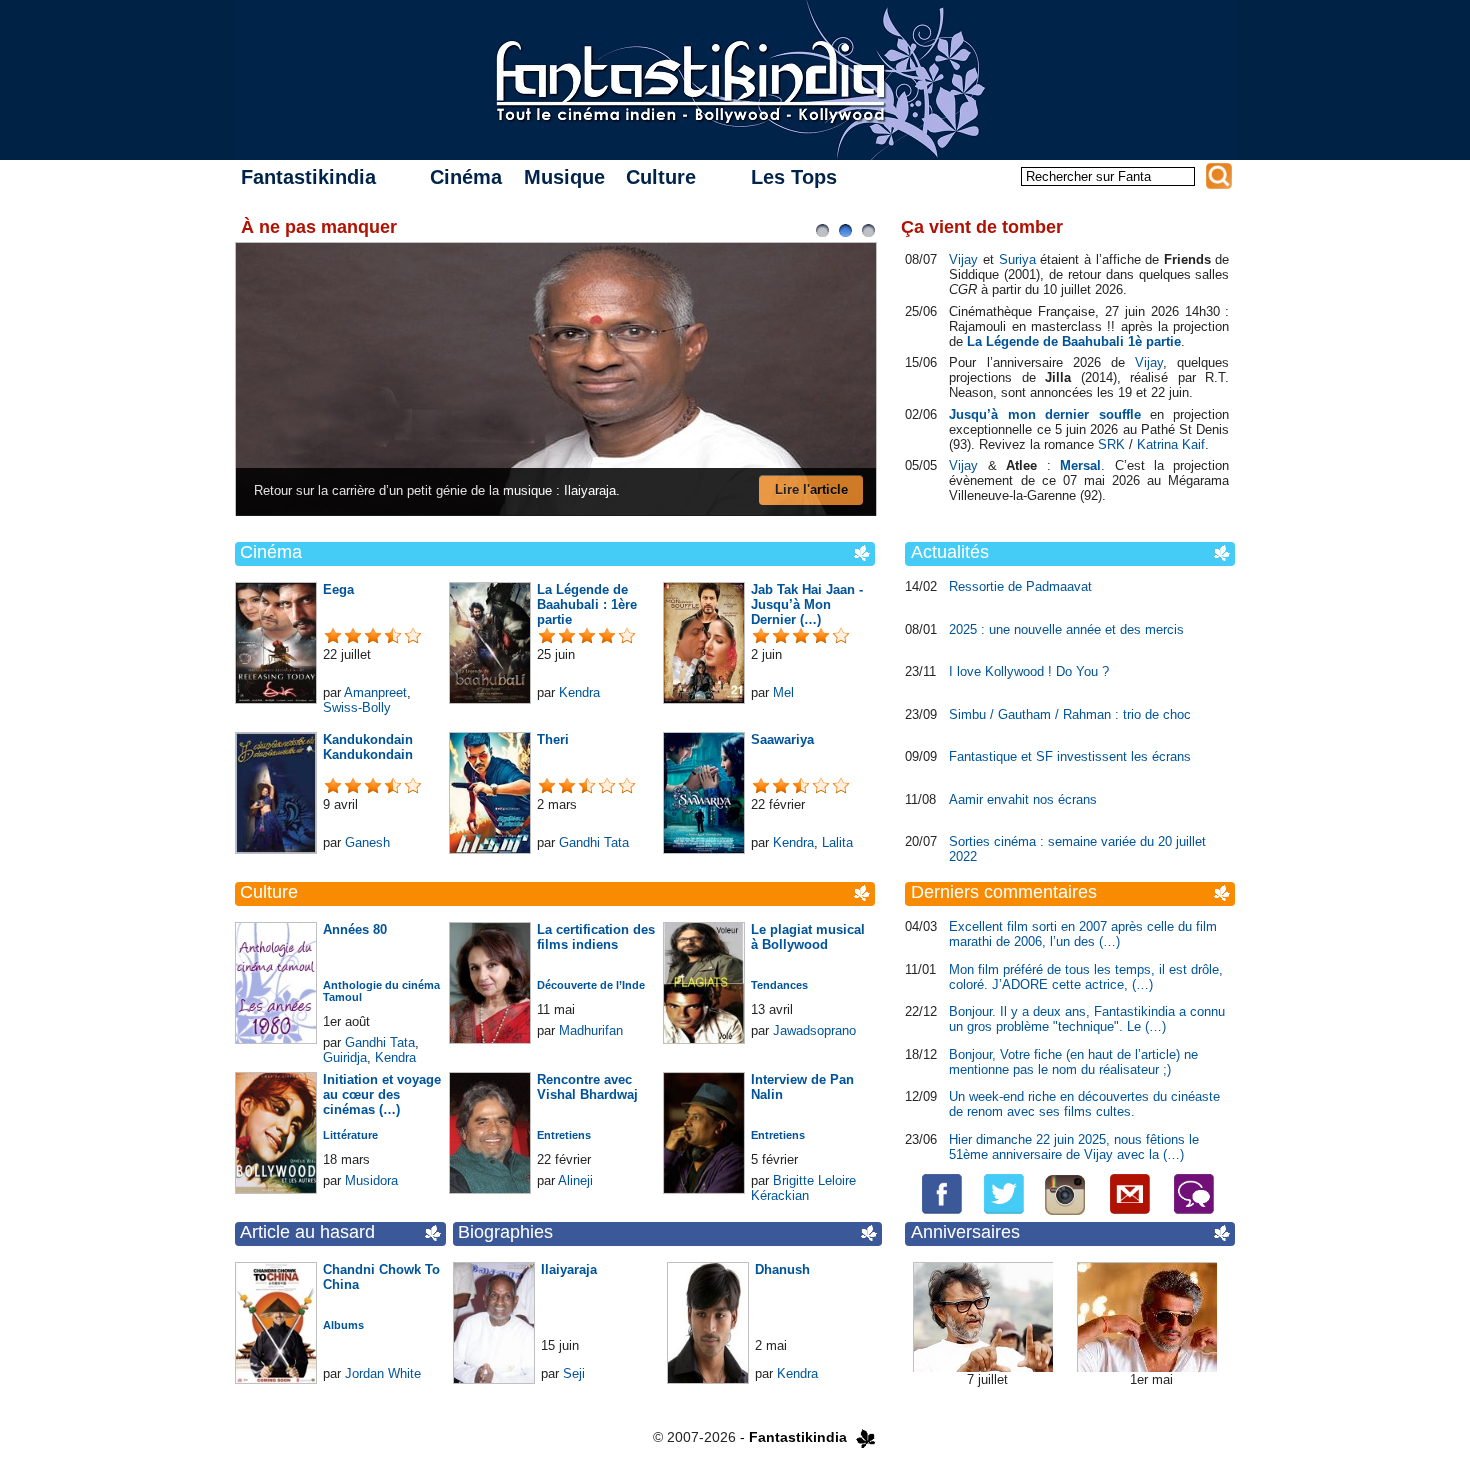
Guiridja (345, 1057)
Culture (661, 177)
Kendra (579, 692)
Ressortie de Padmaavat (1020, 586)
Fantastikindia (308, 177)
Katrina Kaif (1171, 444)
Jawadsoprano (814, 1030)
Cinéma (466, 177)
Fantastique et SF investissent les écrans (1070, 756)
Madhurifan (591, 1030)
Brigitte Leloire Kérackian (803, 1188)
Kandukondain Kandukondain (368, 747)
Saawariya (782, 739)
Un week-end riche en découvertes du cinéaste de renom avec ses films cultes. (1084, 1104)
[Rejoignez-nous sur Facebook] (944, 1210)
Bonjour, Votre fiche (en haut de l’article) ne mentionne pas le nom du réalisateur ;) (1073, 1062)
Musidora (371, 1180)
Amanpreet (375, 692)
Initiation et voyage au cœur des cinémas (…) (382, 1094)
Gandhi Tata (594, 842)
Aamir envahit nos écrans (1023, 799)
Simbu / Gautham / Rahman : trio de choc (1070, 714)
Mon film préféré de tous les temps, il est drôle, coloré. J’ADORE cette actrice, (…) (1086, 977)
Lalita (837, 842)
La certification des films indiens (596, 937)
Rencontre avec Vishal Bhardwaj (587, 1087)
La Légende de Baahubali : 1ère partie (587, 604)
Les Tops (794, 177)
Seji (574, 1373)
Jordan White (383, 1373)
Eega (338, 589)
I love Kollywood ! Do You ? (1029, 671)
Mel (783, 692)
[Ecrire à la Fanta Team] (1129, 1210)
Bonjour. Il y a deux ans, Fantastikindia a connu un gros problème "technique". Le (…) (1087, 1019)
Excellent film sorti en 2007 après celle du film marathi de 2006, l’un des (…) (1083, 934)
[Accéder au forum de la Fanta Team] (1185, 1210)
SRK (1111, 444)
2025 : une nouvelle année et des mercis (1066, 629)
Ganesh (367, 842)
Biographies (505, 1232)
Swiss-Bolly (357, 707)
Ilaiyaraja (569, 1269)
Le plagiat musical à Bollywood (808, 937)
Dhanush (782, 1269)
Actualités (950, 552)
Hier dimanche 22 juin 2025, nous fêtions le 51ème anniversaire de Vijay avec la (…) (1074, 1147)
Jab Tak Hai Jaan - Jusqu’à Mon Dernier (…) (807, 604)
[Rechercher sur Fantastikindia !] (1219, 176)
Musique (564, 177)
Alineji (575, 1180)
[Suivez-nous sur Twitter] (998, 1210)
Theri (553, 739)
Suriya (1017, 259)
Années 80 (355, 929)
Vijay (963, 259)
